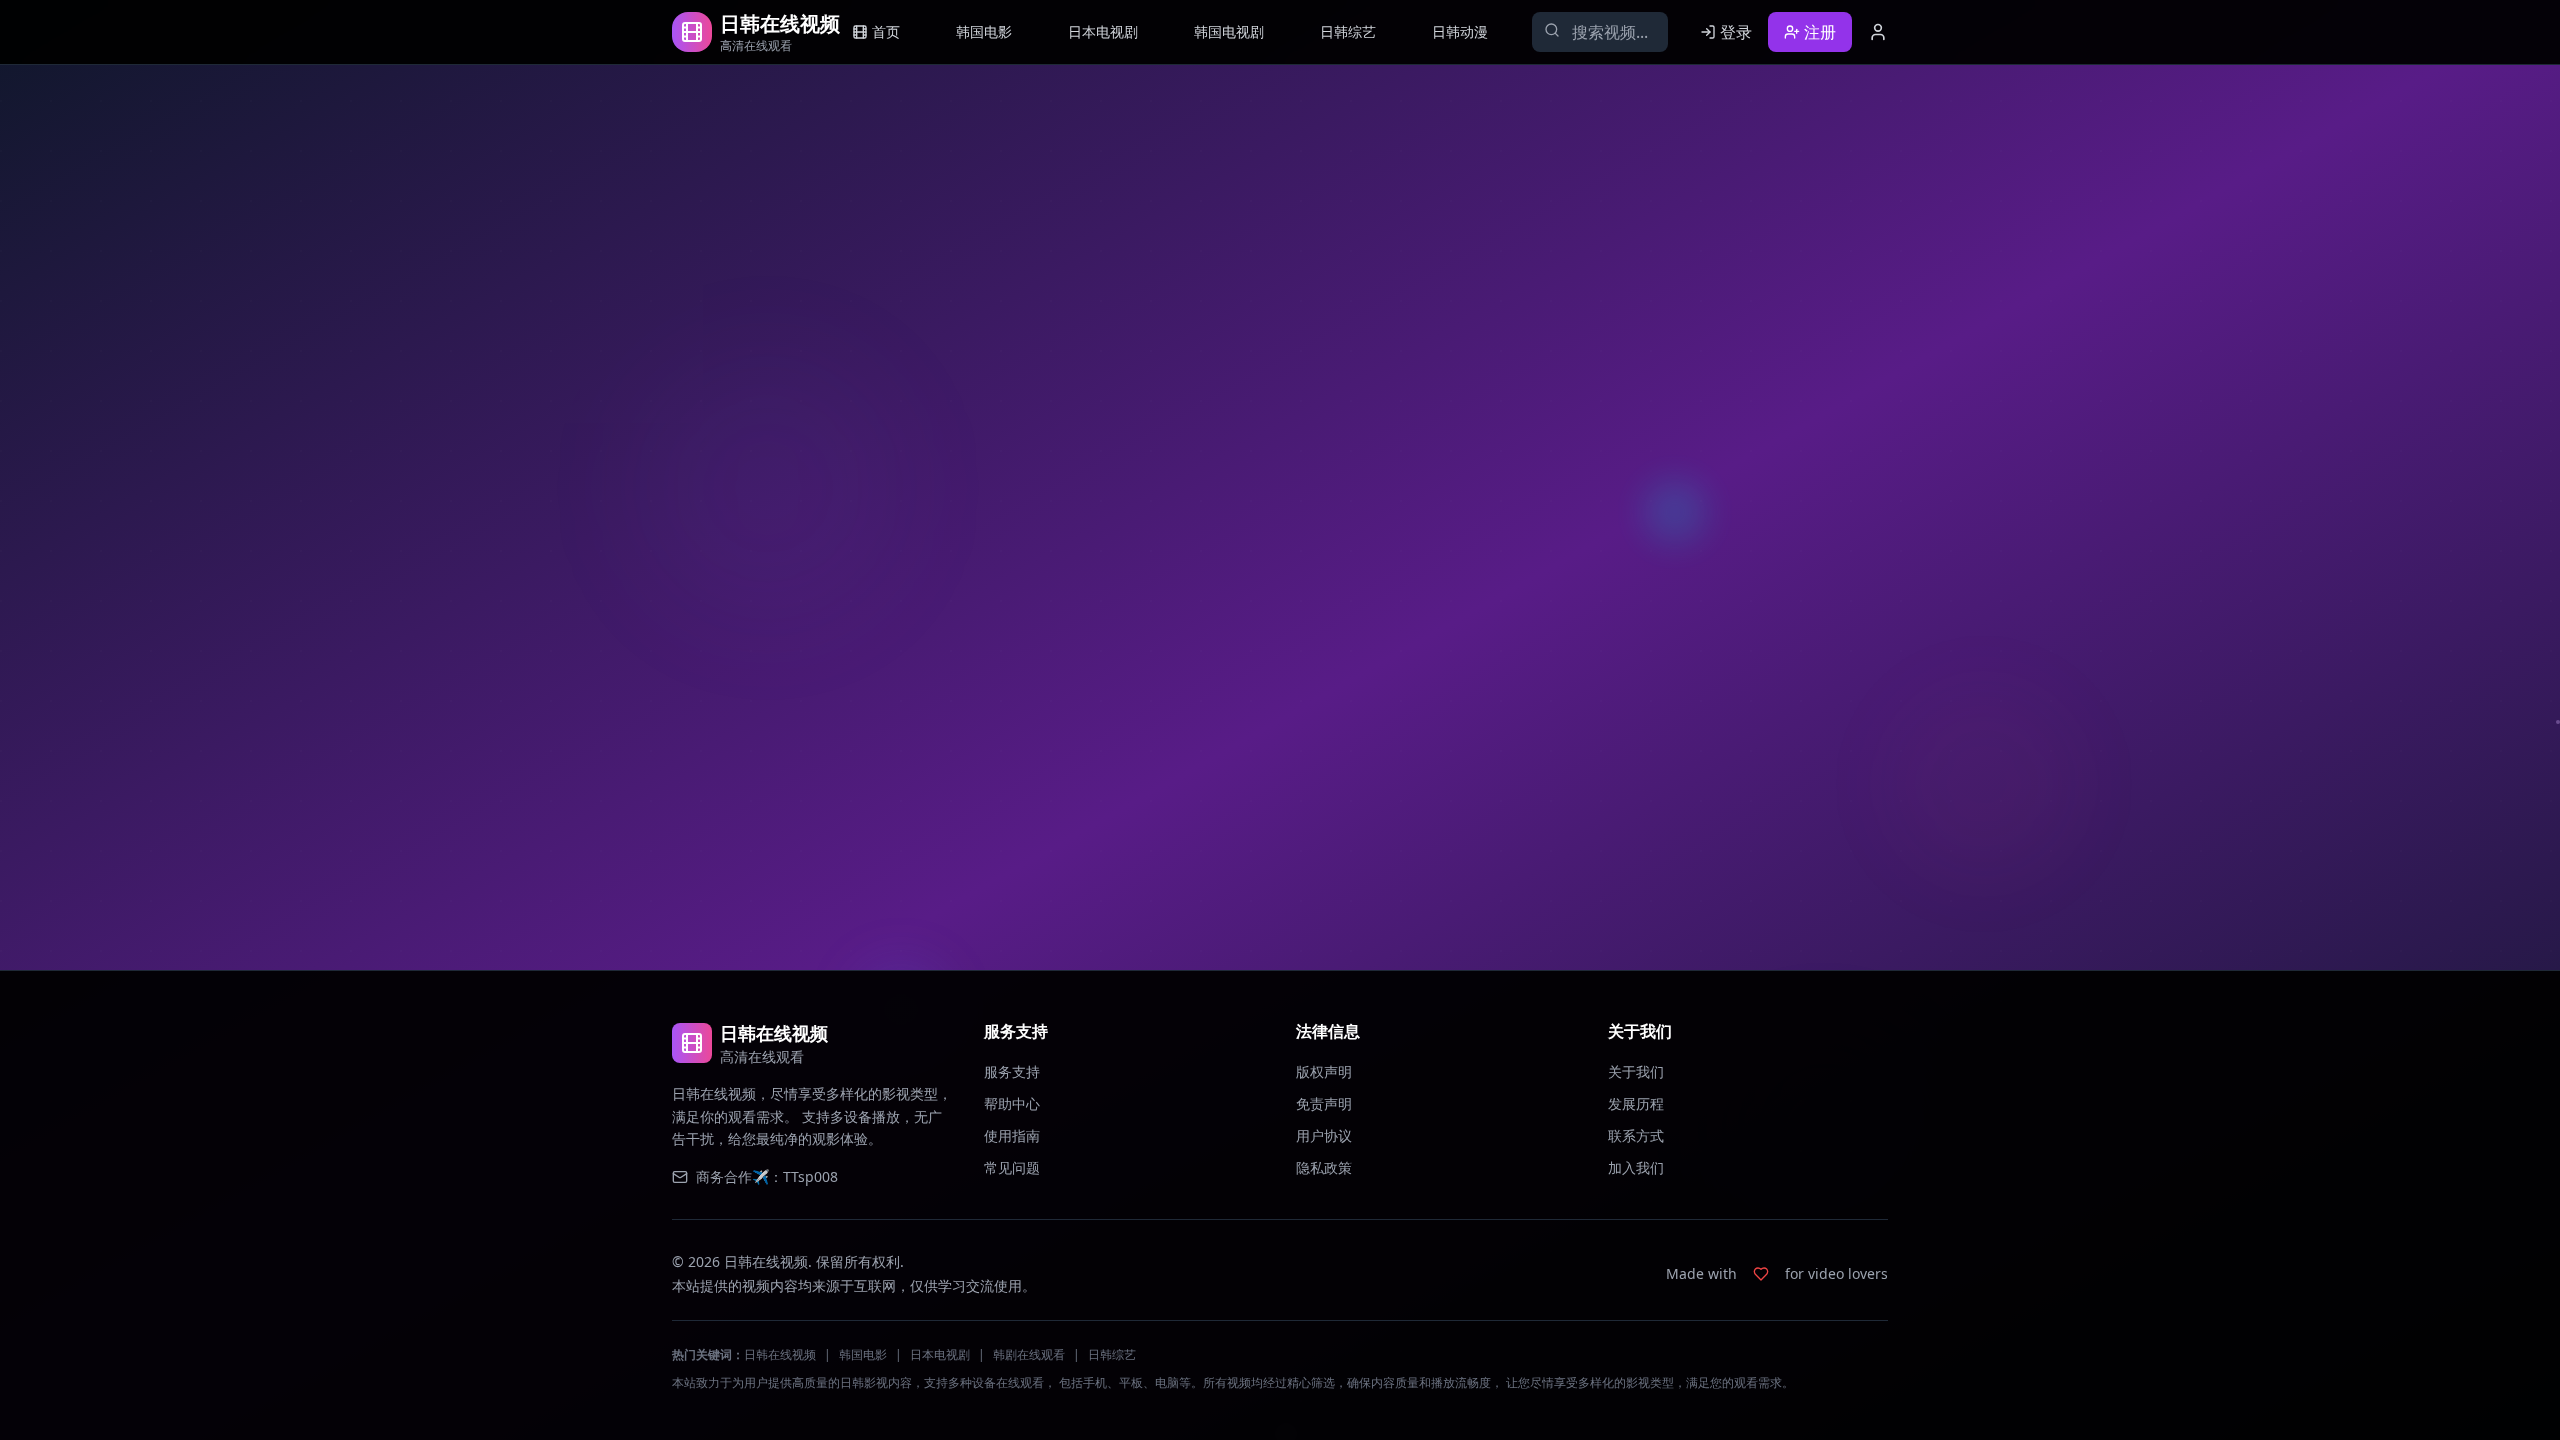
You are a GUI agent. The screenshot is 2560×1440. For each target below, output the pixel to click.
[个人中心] (1878, 32)
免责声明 (1324, 1103)
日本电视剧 (940, 1354)
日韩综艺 (1112, 1354)
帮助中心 (1012, 1103)
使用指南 (1012, 1135)
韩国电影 (863, 1354)
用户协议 (1324, 1135)
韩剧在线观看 (1029, 1354)
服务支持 (1012, 1071)
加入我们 (1636, 1167)
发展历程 (1636, 1103)
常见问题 (1012, 1167)
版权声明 (1324, 1071)
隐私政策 (1324, 1167)
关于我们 (1636, 1071)
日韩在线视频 (780, 1354)
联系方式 (1636, 1135)
